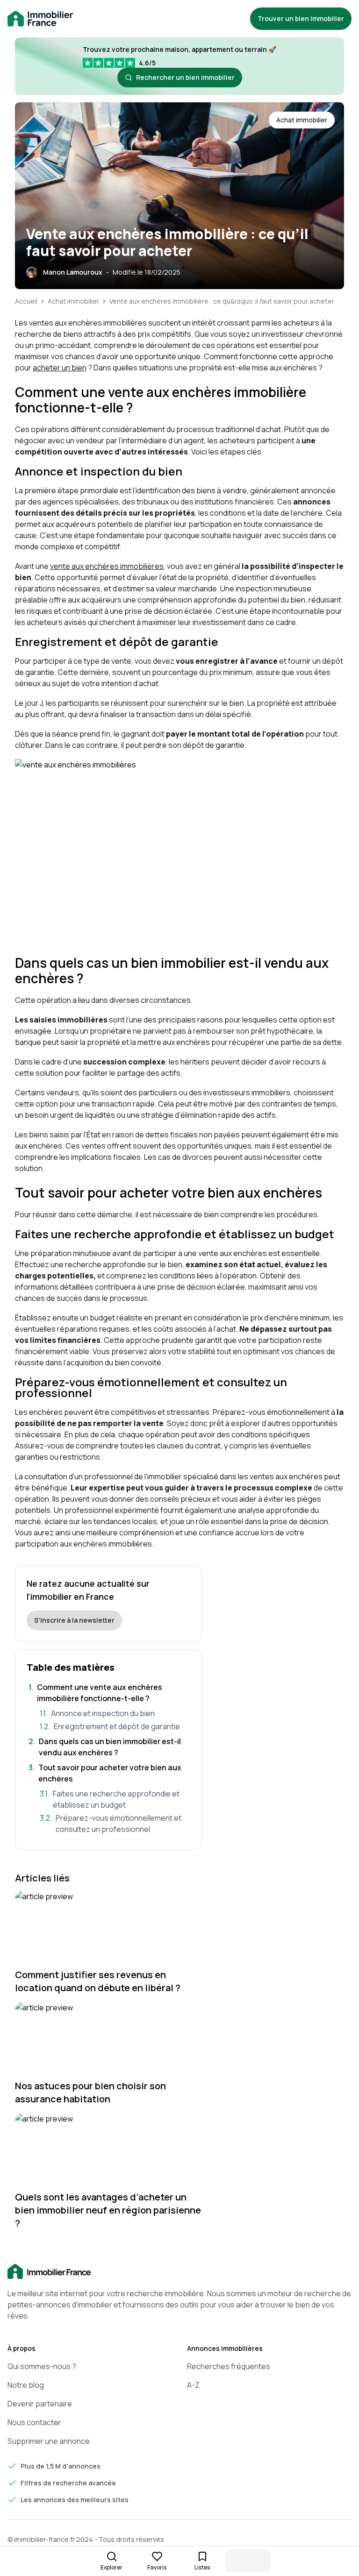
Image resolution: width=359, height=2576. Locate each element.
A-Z (193, 2385)
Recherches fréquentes (229, 2366)
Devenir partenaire (40, 2404)
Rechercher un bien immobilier (185, 77)
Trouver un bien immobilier (301, 18)
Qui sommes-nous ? (42, 2366)
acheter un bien (60, 368)
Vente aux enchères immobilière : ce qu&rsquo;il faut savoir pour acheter (222, 301)
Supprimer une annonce (49, 2441)
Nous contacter (34, 2422)
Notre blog (26, 2385)
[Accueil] (179, 2272)
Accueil (26, 301)
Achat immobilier (73, 301)
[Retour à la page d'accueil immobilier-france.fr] (40, 19)
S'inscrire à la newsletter (74, 1620)
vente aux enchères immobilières (107, 566)
